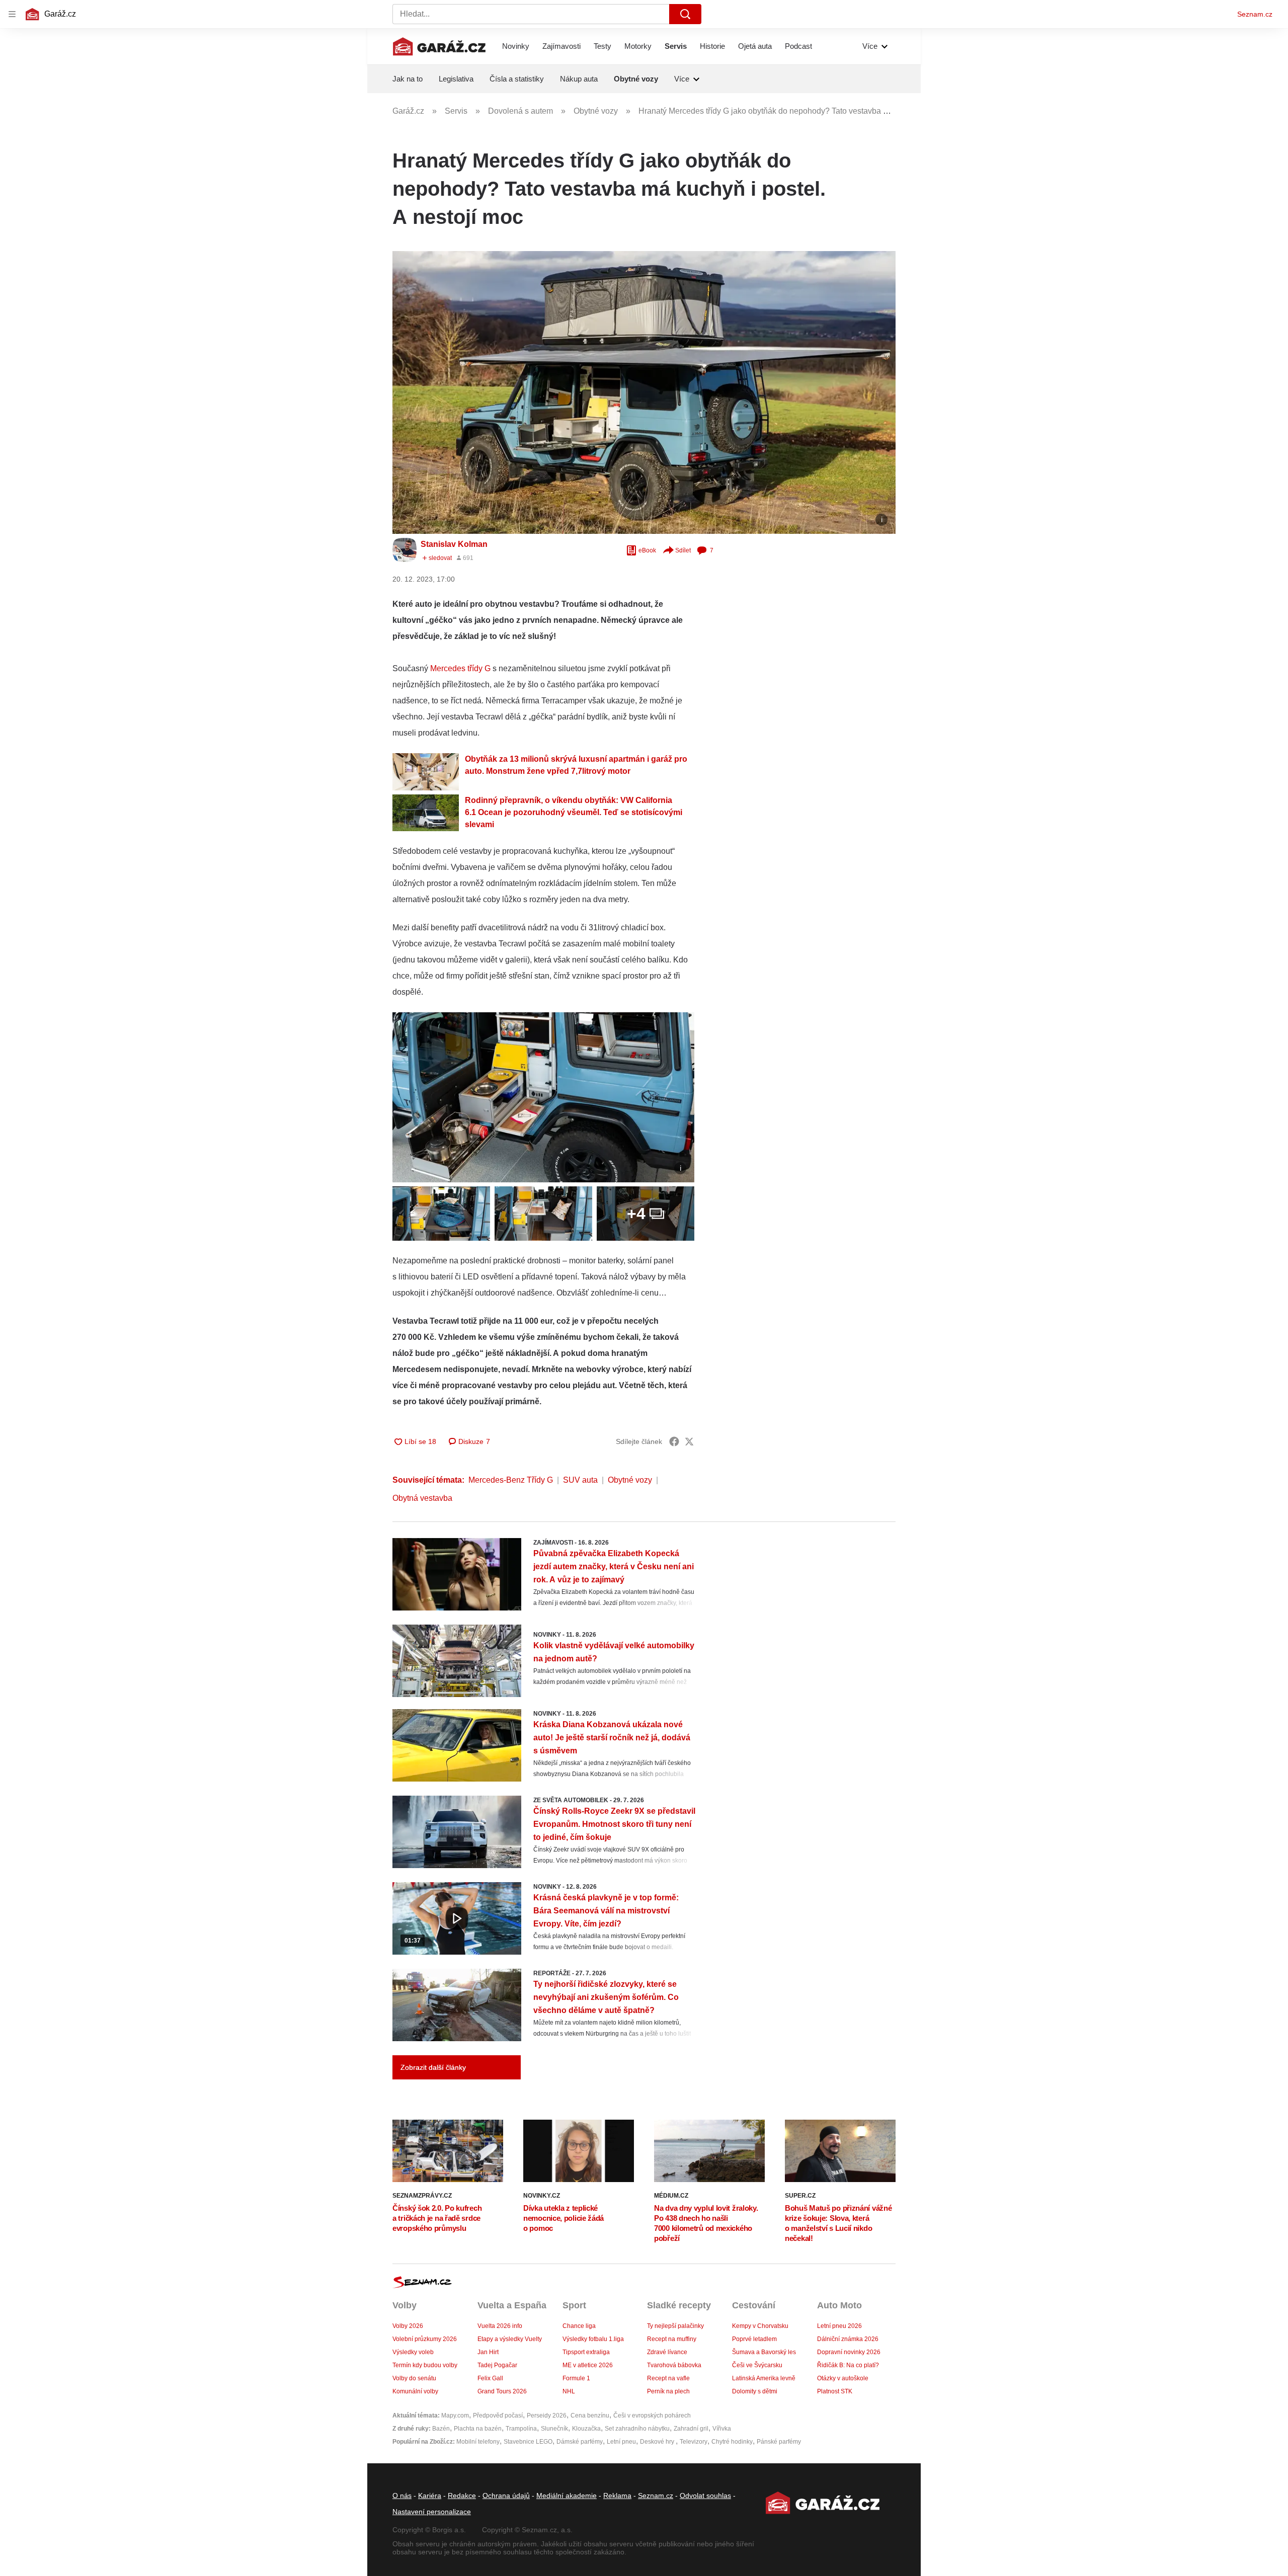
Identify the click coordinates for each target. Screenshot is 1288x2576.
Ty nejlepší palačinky (675, 2326)
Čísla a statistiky (517, 79)
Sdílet (683, 550)
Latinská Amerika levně (764, 2378)
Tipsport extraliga (586, 2352)
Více (870, 46)
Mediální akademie (567, 2495)
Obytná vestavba (422, 1498)
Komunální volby (415, 2391)
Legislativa (456, 79)
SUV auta (580, 1480)
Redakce (462, 2495)
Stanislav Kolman (454, 544)
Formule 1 (576, 2378)
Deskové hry (658, 2442)
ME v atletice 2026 (588, 2365)
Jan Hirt (488, 2352)
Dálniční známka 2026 (848, 2339)
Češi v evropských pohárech (652, 2416)
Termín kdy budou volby (425, 2365)
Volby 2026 (408, 2326)
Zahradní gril (691, 2429)
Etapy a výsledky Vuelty (510, 2339)
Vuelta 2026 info (500, 2326)
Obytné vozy (636, 79)
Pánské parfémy (779, 2442)
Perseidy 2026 (547, 2416)
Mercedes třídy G (460, 668)
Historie (712, 46)
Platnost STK (835, 2391)
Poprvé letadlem (754, 2339)
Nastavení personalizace (432, 2512)
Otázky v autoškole (843, 2378)
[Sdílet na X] (689, 1441)
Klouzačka (586, 2429)
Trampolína (521, 2429)
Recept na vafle (668, 2378)
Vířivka (722, 2429)
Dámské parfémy (580, 2442)
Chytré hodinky (732, 2442)
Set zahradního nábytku (637, 2429)
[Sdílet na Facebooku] (674, 1441)
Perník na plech (668, 2391)
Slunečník (554, 2429)
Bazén (441, 2429)
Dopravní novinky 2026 (849, 2352)
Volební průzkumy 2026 (425, 2339)
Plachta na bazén (478, 2429)
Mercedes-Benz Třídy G (511, 1480)
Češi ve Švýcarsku (757, 2365)
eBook (647, 550)
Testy (602, 46)
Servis (676, 46)
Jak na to (408, 79)
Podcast (798, 46)
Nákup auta (579, 79)
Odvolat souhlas (705, 2495)
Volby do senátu (414, 2378)
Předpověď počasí (498, 2416)
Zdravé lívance (667, 2352)
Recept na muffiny (672, 2339)
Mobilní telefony (478, 2442)
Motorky (638, 46)
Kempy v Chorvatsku (760, 2326)
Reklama (617, 2495)
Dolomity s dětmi (755, 2391)
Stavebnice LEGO (528, 2442)
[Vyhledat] (685, 14)
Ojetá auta (755, 46)
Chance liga (579, 2326)
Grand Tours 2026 (502, 2391)
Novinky (516, 46)
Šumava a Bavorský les (764, 2352)
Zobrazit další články (433, 2067)
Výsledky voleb (413, 2352)
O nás (402, 2495)
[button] (644, 392)
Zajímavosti (561, 46)
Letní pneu (621, 2442)
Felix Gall (490, 2378)
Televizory (694, 2442)
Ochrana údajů (506, 2495)
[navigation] (12, 14)
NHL (569, 2391)
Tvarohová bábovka (674, 2365)
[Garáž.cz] (439, 46)
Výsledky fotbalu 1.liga (593, 2339)
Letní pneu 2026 (839, 2326)
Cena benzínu (590, 2416)
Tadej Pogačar (497, 2365)
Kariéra (430, 2495)
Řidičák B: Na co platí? (848, 2365)
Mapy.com (455, 2416)
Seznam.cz (1255, 14)
